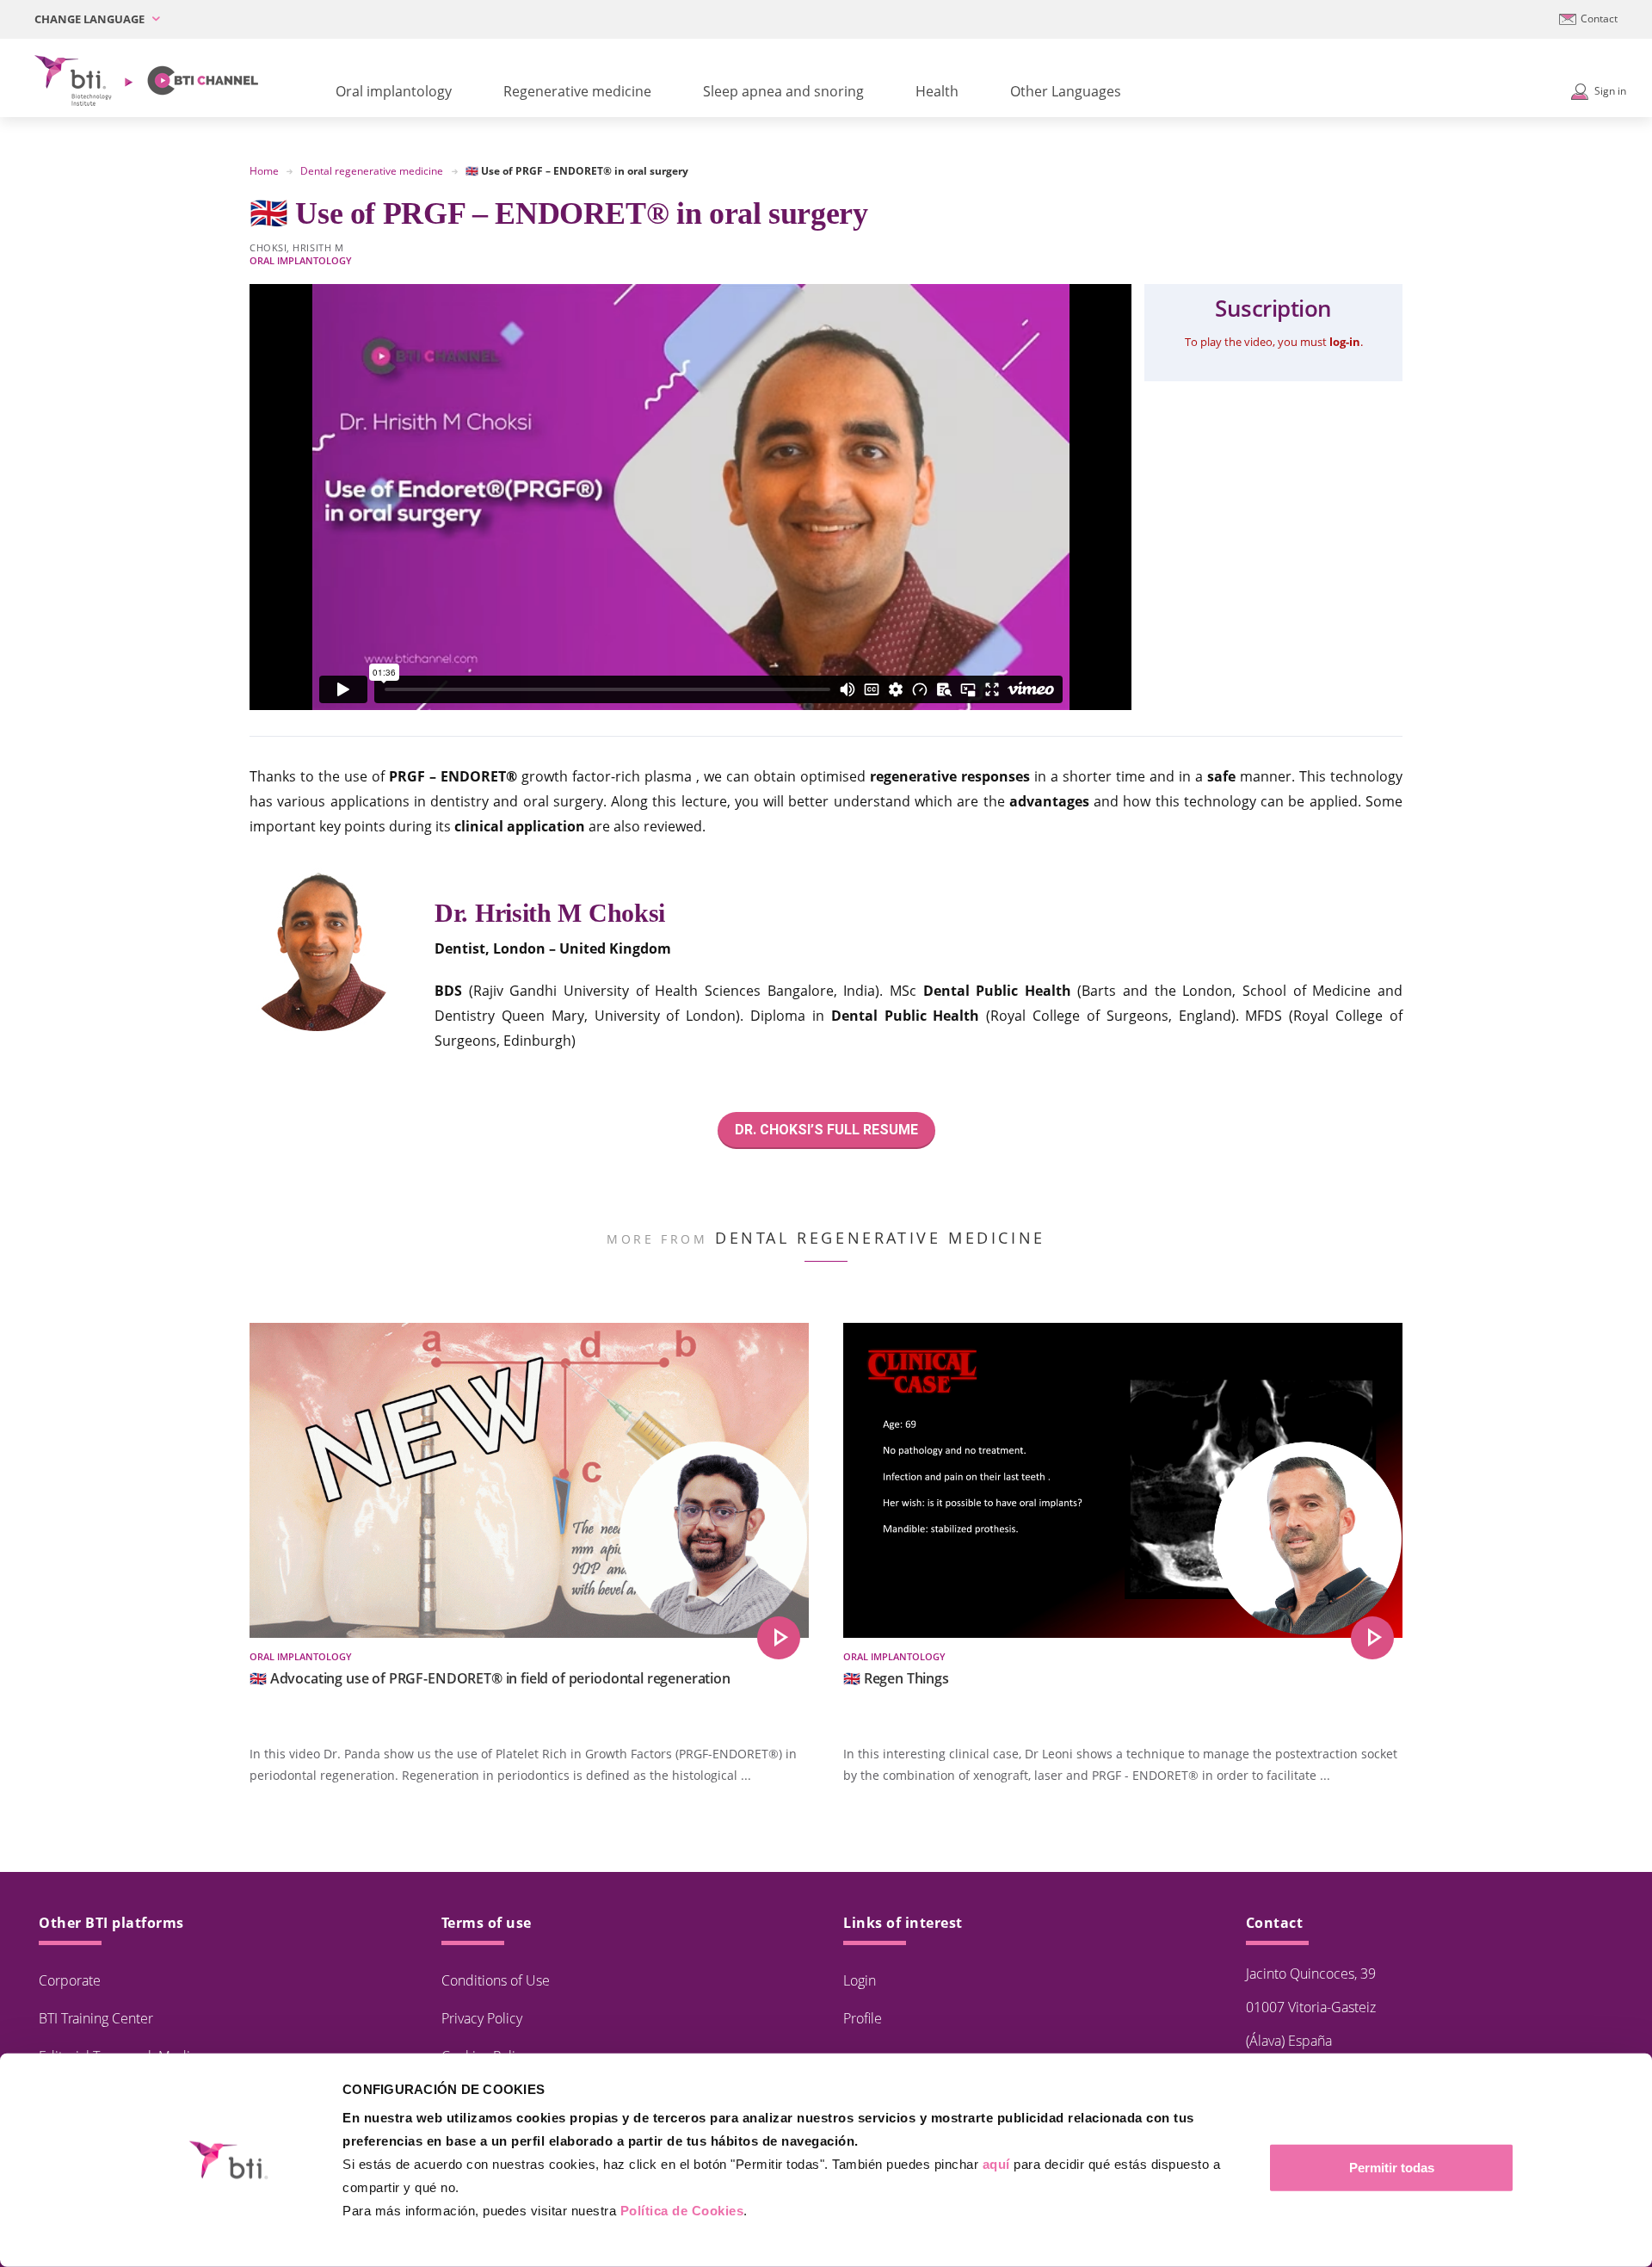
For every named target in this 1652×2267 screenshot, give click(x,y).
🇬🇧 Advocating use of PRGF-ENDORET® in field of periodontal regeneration (490, 1678)
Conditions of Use (496, 1980)
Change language (91, 19)
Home (264, 171)
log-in (1345, 342)
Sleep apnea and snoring (783, 91)
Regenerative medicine (577, 91)
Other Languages (1066, 91)
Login (860, 1980)
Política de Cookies (682, 2211)
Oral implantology (394, 91)
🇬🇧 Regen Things (896, 1678)
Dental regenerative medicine (372, 171)
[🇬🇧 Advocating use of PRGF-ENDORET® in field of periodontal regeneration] (779, 1638)
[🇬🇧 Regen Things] (1372, 1638)
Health (937, 91)
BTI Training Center (96, 2018)
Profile (863, 2018)
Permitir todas (1392, 2168)
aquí (996, 2164)
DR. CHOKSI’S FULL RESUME (826, 1130)
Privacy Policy (482, 2018)
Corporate (70, 1980)
